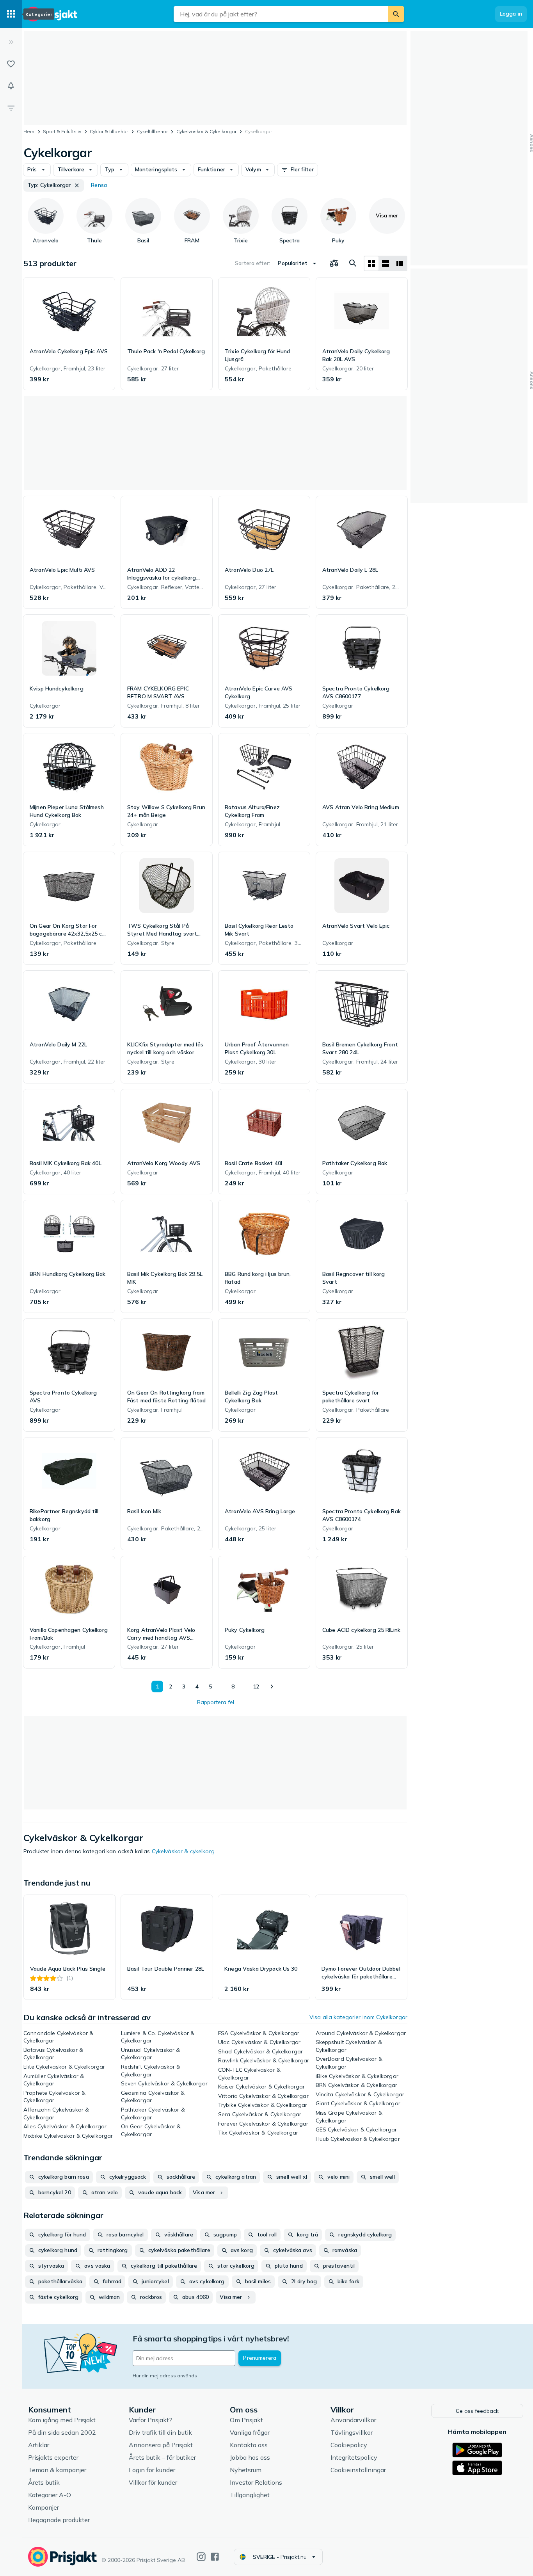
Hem (29, 131)
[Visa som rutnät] (371, 263)
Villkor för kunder (153, 2482)
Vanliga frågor (250, 2432)
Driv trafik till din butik (160, 2432)
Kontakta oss (249, 2445)
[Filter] (11, 108)
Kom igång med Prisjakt (62, 2420)
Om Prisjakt (246, 2420)
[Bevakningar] (11, 86)
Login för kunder (152, 2470)
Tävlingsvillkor (352, 2432)
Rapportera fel (216, 1702)
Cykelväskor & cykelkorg (183, 1851)
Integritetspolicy (354, 2457)
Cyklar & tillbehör (109, 131)
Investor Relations (256, 2482)
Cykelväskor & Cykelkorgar (206, 131)
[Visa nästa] (272, 1686)
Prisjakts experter (53, 2457)
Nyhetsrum (246, 2470)
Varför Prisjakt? (150, 2420)
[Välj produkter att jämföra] (334, 263)
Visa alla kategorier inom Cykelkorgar (358, 2017)
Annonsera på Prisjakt (161, 2445)
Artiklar (39, 2445)
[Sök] (396, 14)
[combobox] (281, 14)
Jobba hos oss (250, 2457)
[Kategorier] (11, 14)
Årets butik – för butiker (162, 2457)
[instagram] (201, 2557)
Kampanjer (44, 2507)
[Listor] (11, 64)
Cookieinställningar (358, 2470)
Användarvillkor (353, 2420)
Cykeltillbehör (152, 131)
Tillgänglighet (250, 2495)
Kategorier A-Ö (50, 2495)
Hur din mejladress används (165, 2376)
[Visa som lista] (386, 263)
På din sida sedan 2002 (62, 2432)
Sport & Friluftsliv (62, 131)
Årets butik (44, 2482)
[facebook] (215, 2557)
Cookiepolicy (349, 2445)
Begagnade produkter (59, 2520)
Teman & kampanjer (57, 2470)
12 (256, 1686)
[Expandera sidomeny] (11, 42)
